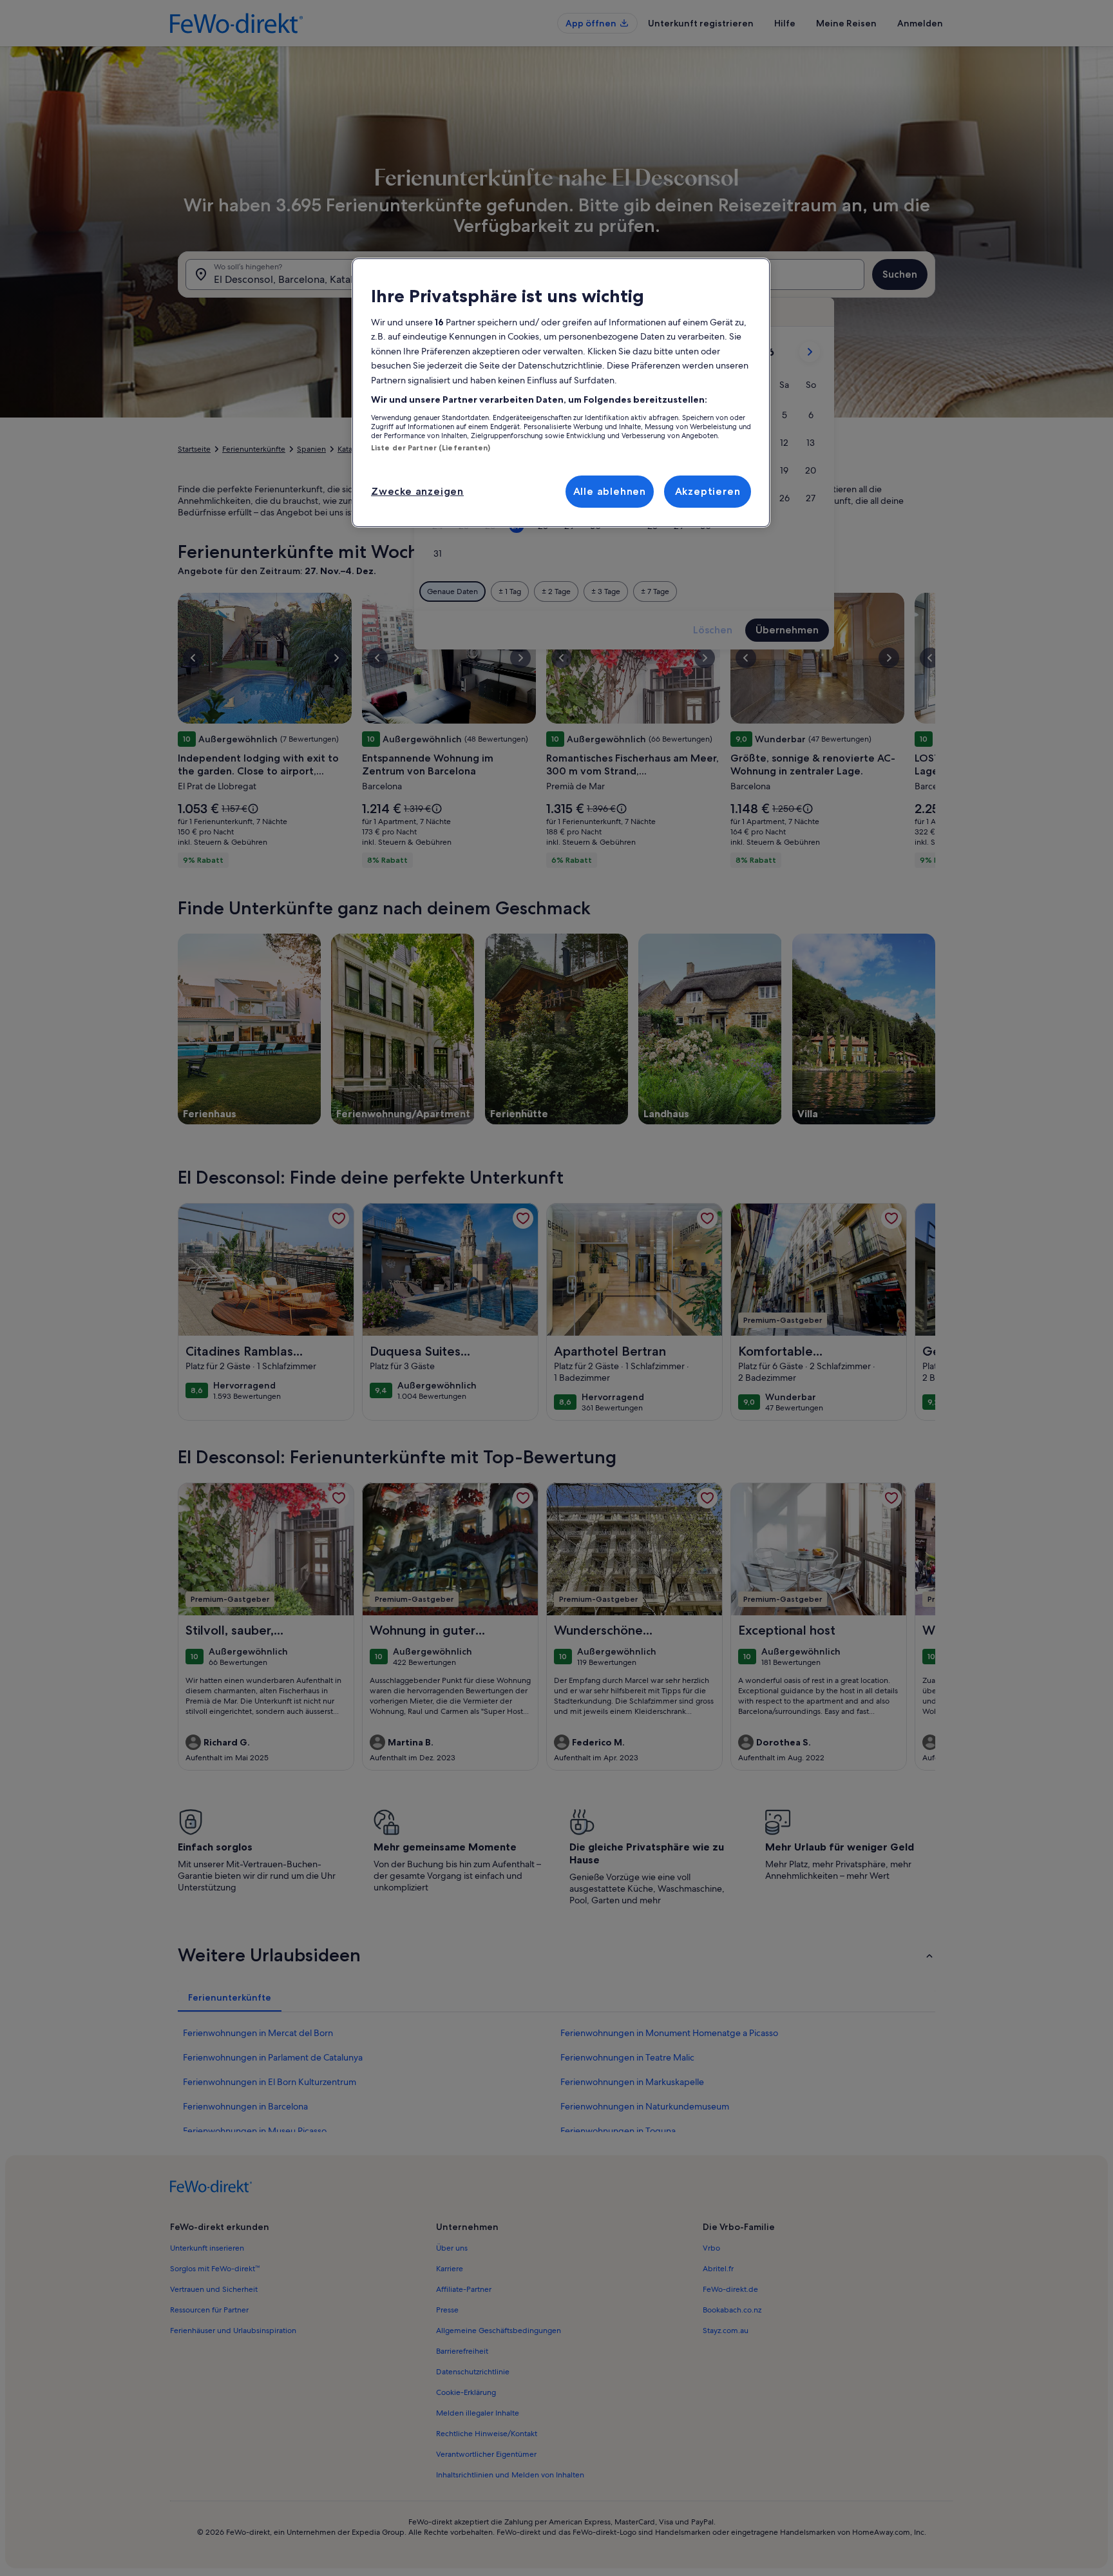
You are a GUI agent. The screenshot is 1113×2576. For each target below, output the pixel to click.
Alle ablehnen (610, 491)
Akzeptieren (708, 491)
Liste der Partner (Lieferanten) (431, 448)
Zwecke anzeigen (417, 491)
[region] (561, 393)
